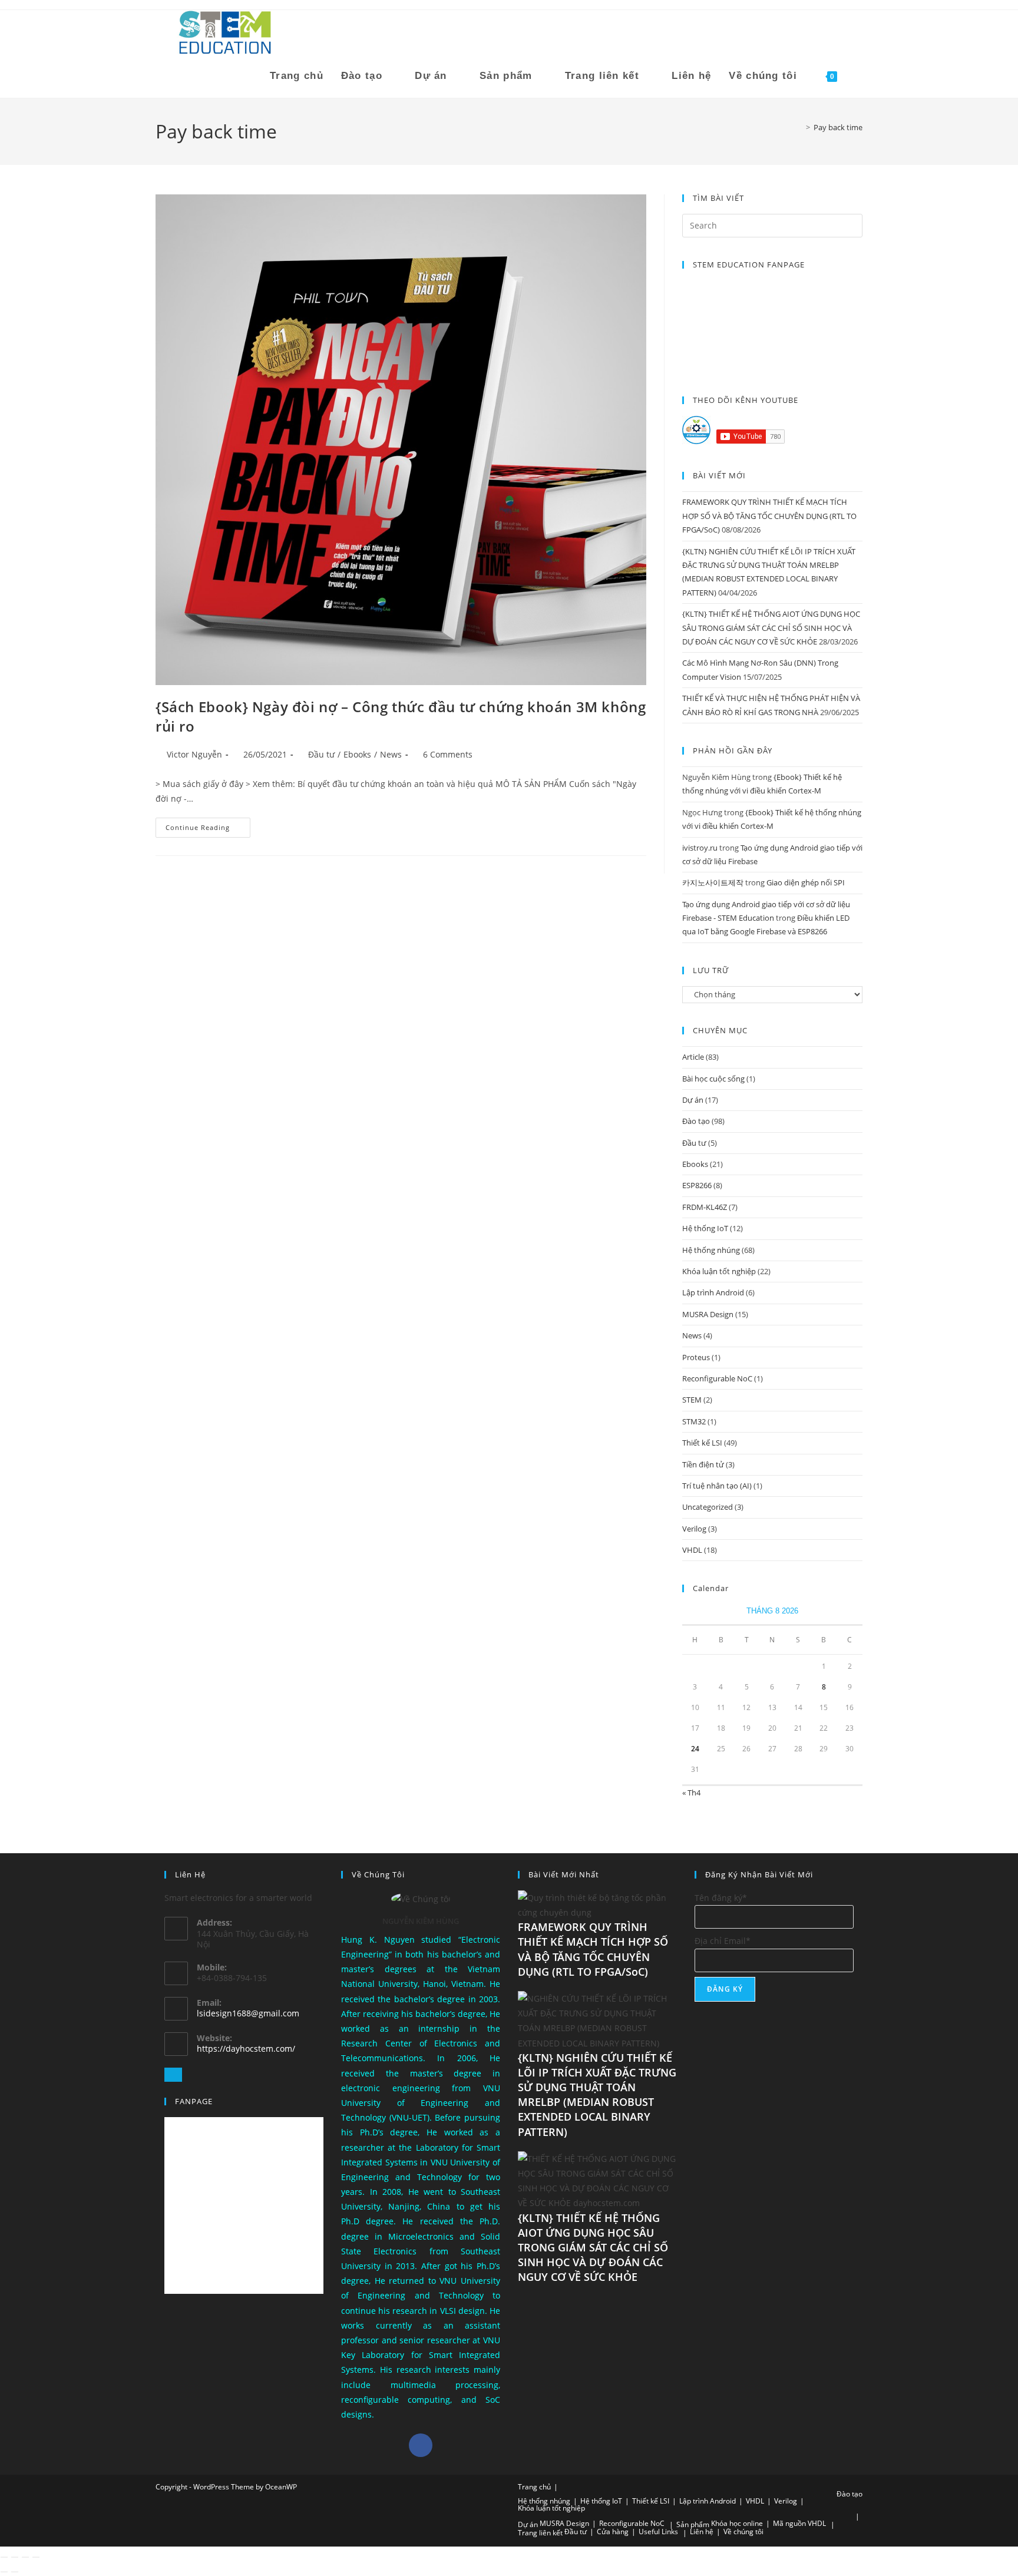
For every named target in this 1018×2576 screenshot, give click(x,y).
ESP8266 (697, 1185)
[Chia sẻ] (25, 2557)
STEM (692, 1400)
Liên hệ (702, 2532)
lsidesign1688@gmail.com (248, 2013)
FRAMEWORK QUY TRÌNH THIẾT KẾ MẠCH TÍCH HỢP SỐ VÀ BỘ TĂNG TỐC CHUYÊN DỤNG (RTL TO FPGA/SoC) (769, 516)
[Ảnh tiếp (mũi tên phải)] (15, 2572)
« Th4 (691, 1793)
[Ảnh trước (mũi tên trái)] (4, 2572)
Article (693, 1057)
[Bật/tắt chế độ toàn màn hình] (15, 2557)
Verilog (694, 1529)
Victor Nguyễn (194, 754)
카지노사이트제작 (713, 882)
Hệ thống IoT (705, 1228)
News (391, 754)
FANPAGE (194, 2101)
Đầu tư (321, 754)
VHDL (692, 1550)
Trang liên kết (540, 2533)
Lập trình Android (713, 1292)
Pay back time (838, 127)
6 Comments (448, 754)
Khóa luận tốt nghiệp (719, 1271)
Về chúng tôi (743, 2532)
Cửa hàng (613, 2532)
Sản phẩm (693, 2524)
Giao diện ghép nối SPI (806, 882)
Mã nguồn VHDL (799, 2523)
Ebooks (357, 754)
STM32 (694, 1421)
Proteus (696, 1357)
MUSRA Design (708, 1314)
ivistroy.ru (700, 848)
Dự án (693, 1100)
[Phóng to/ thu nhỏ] (4, 2557)
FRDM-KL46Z (705, 1207)
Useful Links (658, 2532)
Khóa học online (737, 2523)
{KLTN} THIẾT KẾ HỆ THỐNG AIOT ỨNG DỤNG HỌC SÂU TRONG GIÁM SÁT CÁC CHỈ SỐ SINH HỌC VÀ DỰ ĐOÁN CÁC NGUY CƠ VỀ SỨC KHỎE (771, 628)
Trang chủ (534, 2487)
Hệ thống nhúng (711, 1250)
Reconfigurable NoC (717, 1378)
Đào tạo (696, 1121)
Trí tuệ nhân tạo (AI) (717, 1486)
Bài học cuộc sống (713, 1079)
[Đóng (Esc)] (36, 2557)
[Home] (799, 127)
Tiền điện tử (703, 1464)
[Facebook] (421, 2445)
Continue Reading (208, 825)
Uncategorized (708, 1507)
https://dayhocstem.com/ (246, 2048)
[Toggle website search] (859, 76)
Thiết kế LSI (702, 1443)
